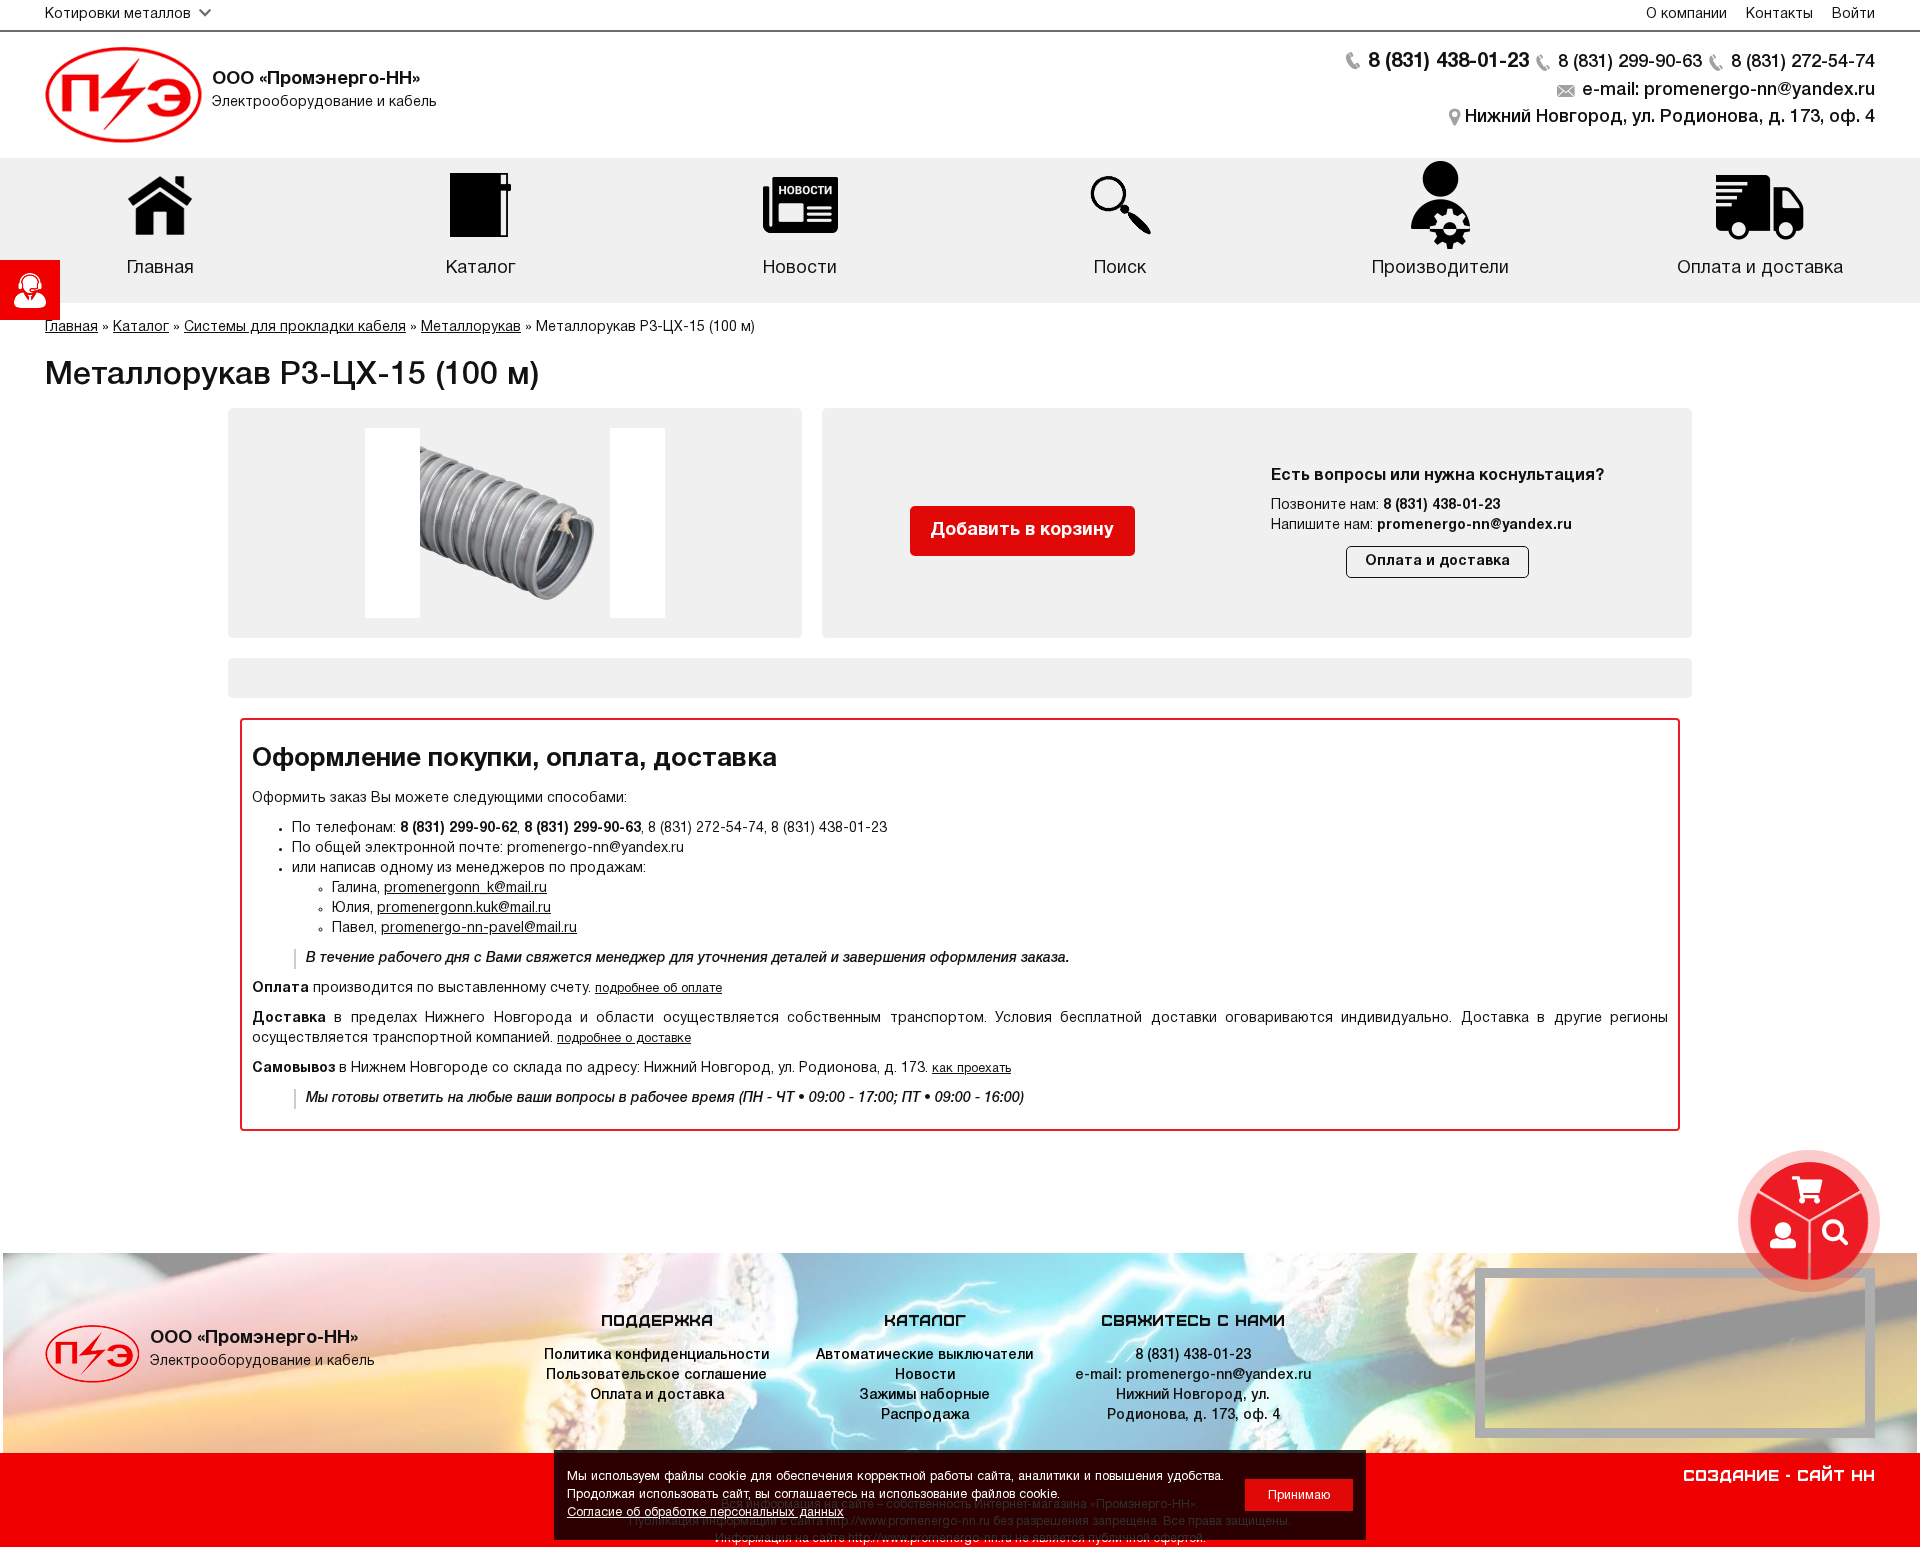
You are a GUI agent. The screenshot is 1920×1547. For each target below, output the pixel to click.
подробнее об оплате (658, 988)
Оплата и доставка (1437, 561)
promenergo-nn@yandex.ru (1474, 525)
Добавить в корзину (1022, 530)
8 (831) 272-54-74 (1803, 62)
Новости (925, 1375)
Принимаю (1299, 1495)
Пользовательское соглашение (656, 1375)
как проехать (971, 1068)
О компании (1686, 14)
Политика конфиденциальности (656, 1355)
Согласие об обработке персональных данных (705, 1512)
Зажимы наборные (924, 1395)
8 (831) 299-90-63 (1630, 62)
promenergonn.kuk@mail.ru (464, 908)
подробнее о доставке (624, 1038)
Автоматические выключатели (924, 1355)
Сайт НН (1836, 1474)
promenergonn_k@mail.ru (465, 888)
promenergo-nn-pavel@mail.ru (479, 928)
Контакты (1779, 14)
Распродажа (925, 1415)
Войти (1853, 14)
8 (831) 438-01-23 (1448, 62)
